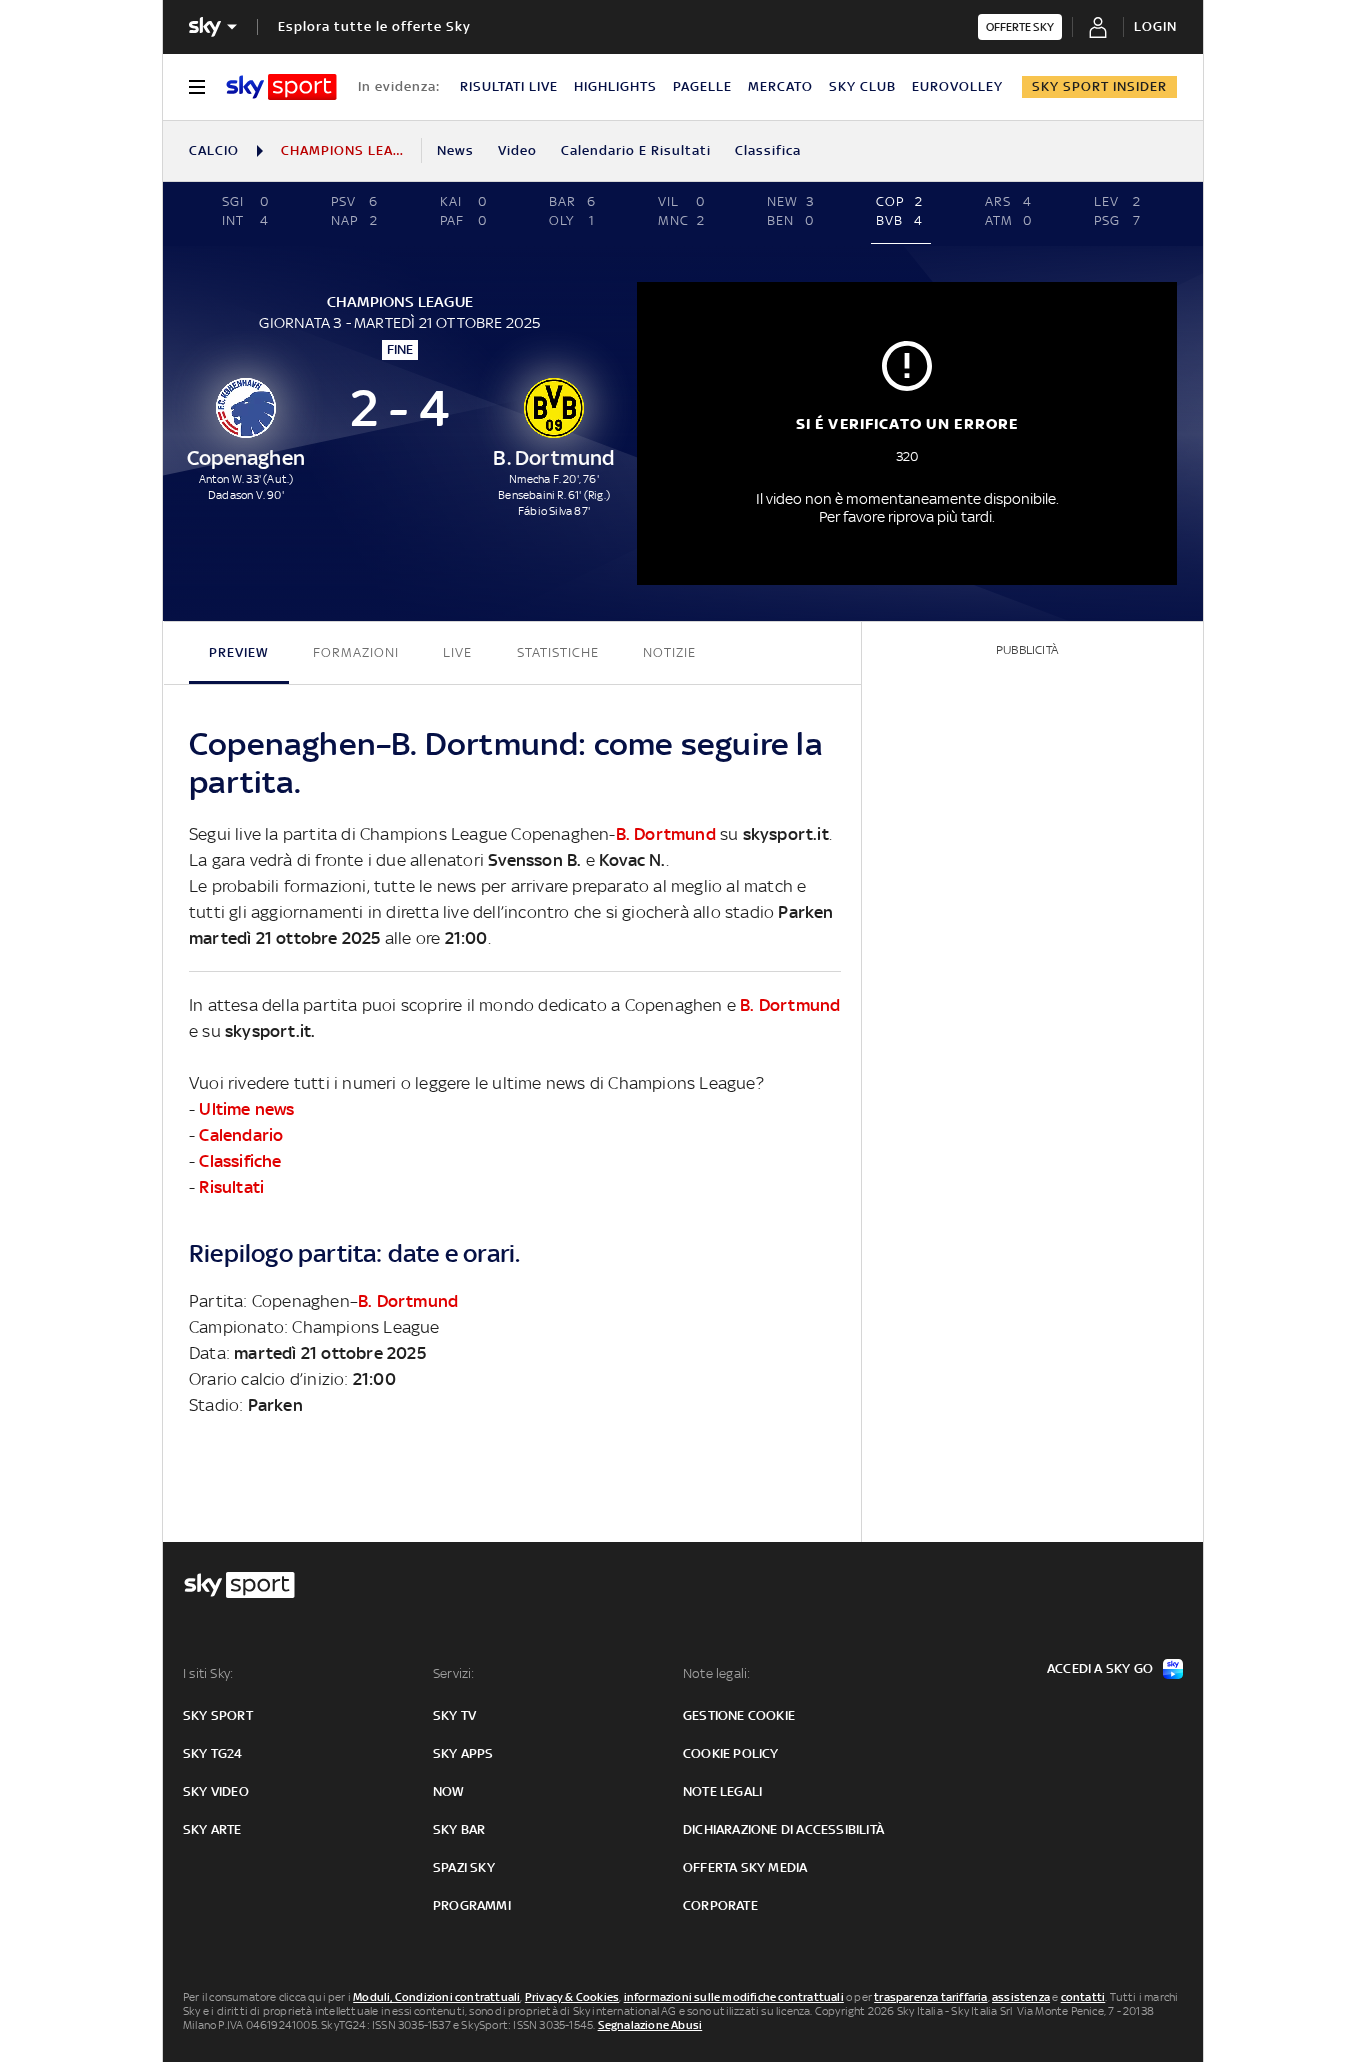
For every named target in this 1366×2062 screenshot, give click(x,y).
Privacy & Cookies (572, 1997)
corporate (720, 1905)
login (1155, 26)
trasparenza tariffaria (930, 1997)
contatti (1083, 1997)
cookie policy (731, 1753)
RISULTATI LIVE (509, 86)
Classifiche (240, 1161)
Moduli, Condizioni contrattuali (436, 1997)
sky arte (212, 1829)
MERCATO (780, 86)
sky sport (218, 1715)
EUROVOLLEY (957, 86)
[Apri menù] (197, 87)
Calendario (241, 1135)
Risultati (231, 1187)
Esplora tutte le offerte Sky (374, 26)
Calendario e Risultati (636, 150)
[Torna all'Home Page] (281, 87)
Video (517, 150)
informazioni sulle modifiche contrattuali (734, 1997)
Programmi (472, 1905)
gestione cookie (739, 1715)
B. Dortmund (666, 834)
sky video (216, 1791)
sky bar (459, 1829)
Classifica (768, 150)
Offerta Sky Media (745, 1867)
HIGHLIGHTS (615, 86)
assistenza (1021, 1997)
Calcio (214, 150)
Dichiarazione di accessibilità (783, 1829)
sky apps (463, 1753)
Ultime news (246, 1109)
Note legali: (716, 1673)
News (455, 150)
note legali (722, 1791)
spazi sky (464, 1867)
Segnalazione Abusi (650, 2025)
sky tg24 (213, 1753)
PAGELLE (702, 86)
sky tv (454, 1715)
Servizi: (454, 1673)
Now (449, 1791)
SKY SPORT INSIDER (1099, 86)
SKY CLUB (862, 86)
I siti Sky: (208, 1673)
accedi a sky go (1100, 1668)
